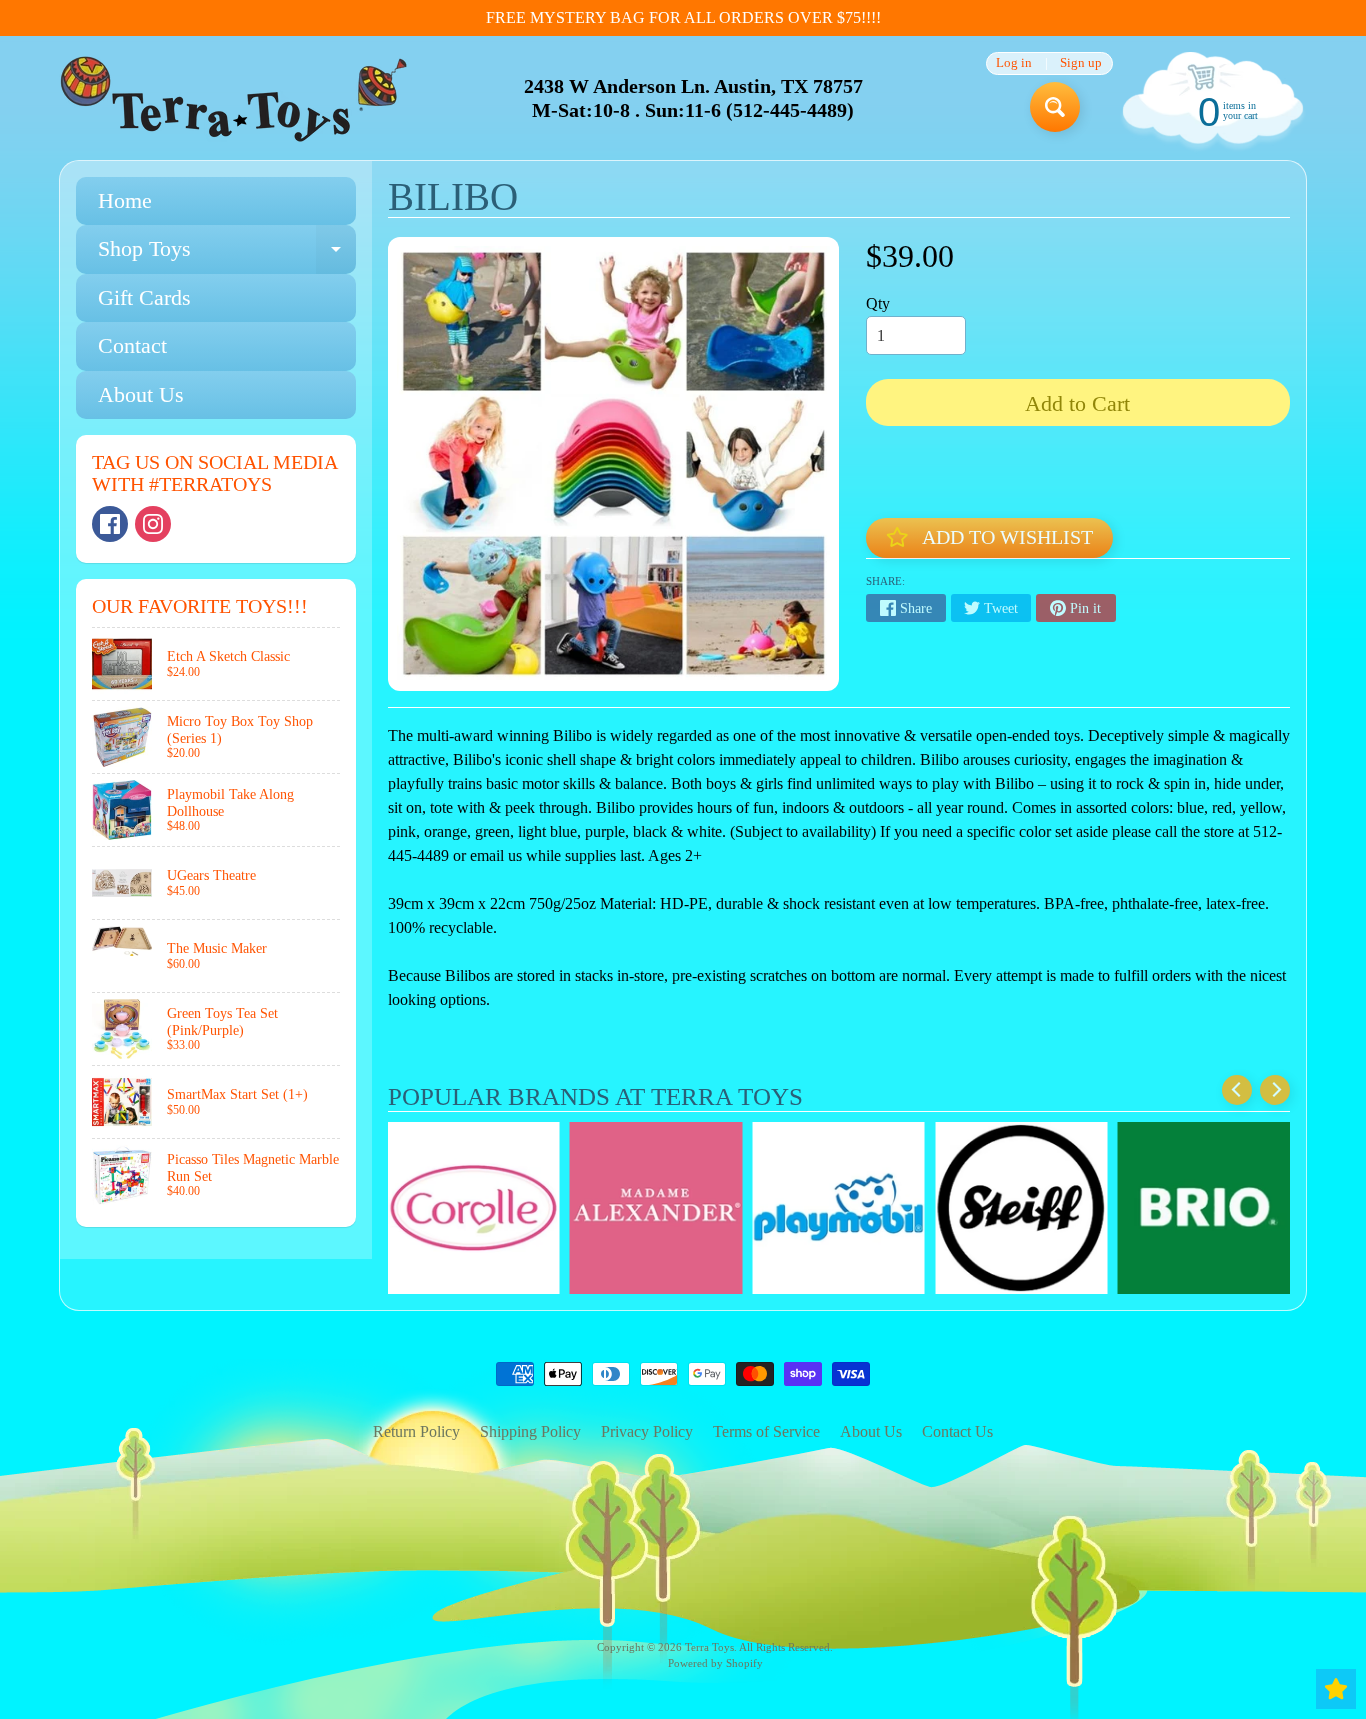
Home (125, 200)
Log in (1014, 63)
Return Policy (416, 1431)
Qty (878, 303)
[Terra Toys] (234, 98)
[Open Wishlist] (1336, 1689)
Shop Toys (227, 254)
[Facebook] (110, 524)
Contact (132, 345)
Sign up (1081, 63)
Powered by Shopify (715, 1663)
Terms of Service (766, 1431)
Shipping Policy (530, 1431)
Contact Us (957, 1431)
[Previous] (1237, 1090)
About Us (141, 394)
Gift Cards (144, 297)
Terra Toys (709, 1647)
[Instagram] (153, 524)
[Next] (1275, 1090)
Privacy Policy (647, 1431)
